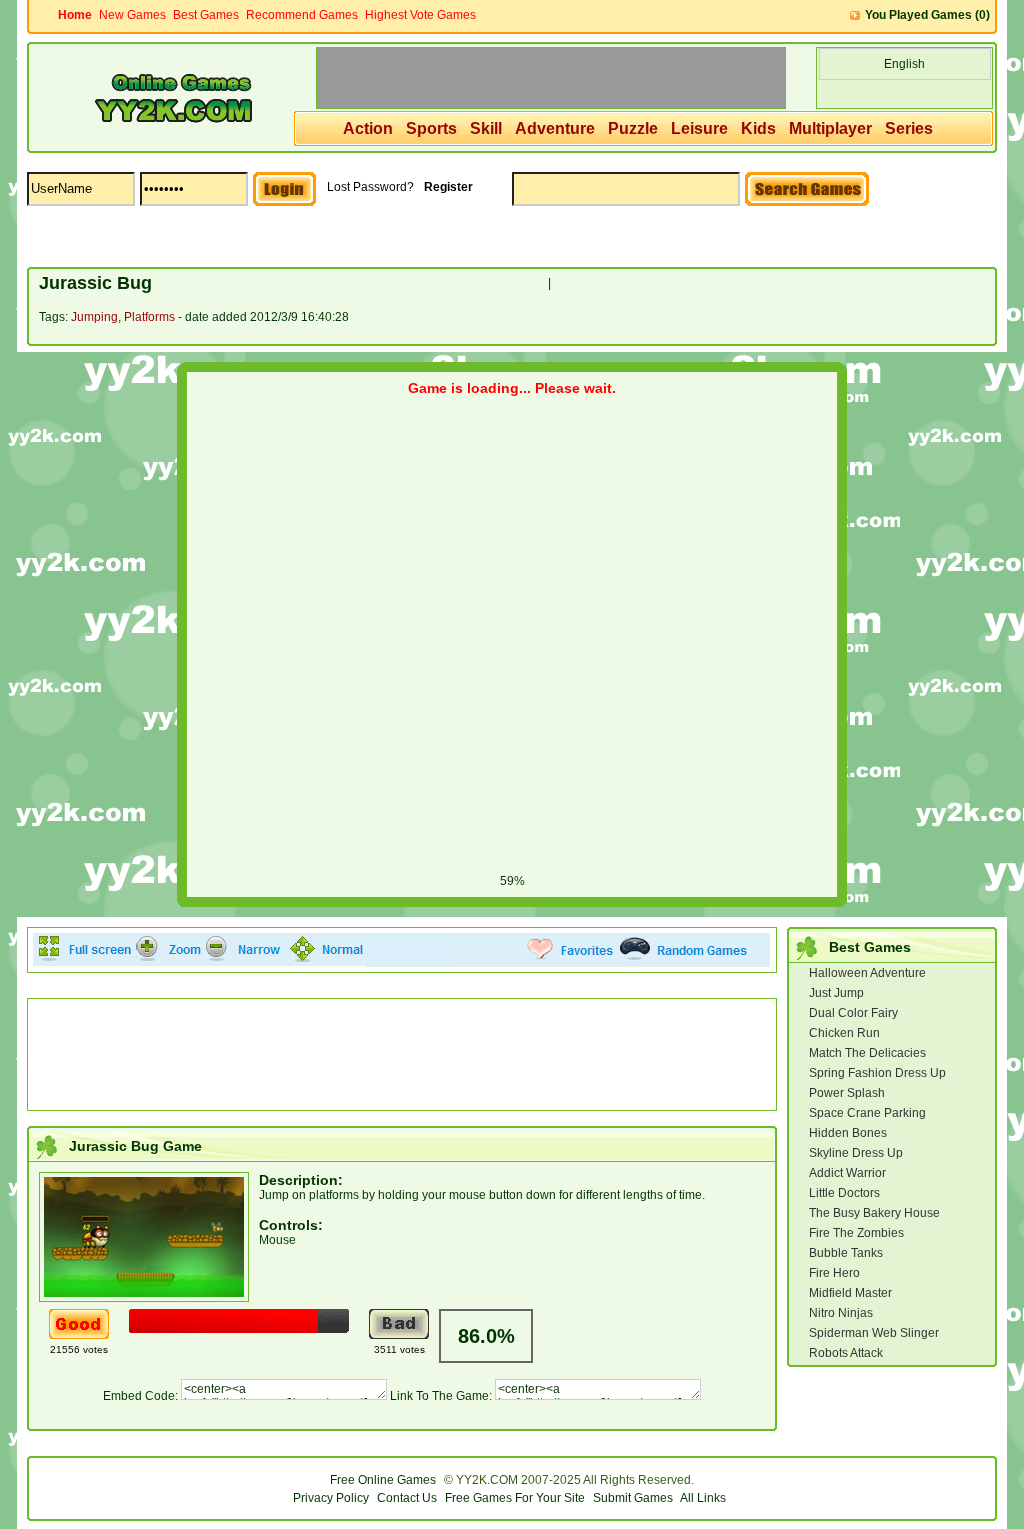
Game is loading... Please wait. (512, 388)
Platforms (149, 317)
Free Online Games (383, 1480)
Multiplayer (830, 128)
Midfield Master (850, 1293)
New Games (132, 15)
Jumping (94, 317)
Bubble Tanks (846, 1253)
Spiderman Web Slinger (874, 1333)
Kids (758, 128)
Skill (486, 128)
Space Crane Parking (867, 1113)
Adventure (555, 128)
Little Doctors (844, 1193)
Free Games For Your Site (515, 1498)
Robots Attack (846, 1353)
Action (368, 128)
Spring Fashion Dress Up (877, 1073)
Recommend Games (302, 15)
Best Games (206, 15)
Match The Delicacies (867, 1053)
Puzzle (633, 128)
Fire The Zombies (856, 1233)
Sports (431, 128)
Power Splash (847, 1093)
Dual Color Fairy (853, 1013)
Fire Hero (834, 1273)
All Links (703, 1498)
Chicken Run (844, 1033)
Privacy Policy (331, 1498)
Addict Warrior (847, 1173)
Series (909, 128)
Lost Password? (370, 187)
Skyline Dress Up (856, 1153)
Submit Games (633, 1498)
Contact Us (407, 1498)
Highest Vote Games (420, 15)
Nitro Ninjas (841, 1313)
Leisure (699, 128)
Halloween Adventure (867, 973)
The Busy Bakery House (874, 1213)
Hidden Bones (848, 1133)
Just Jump (836, 993)
